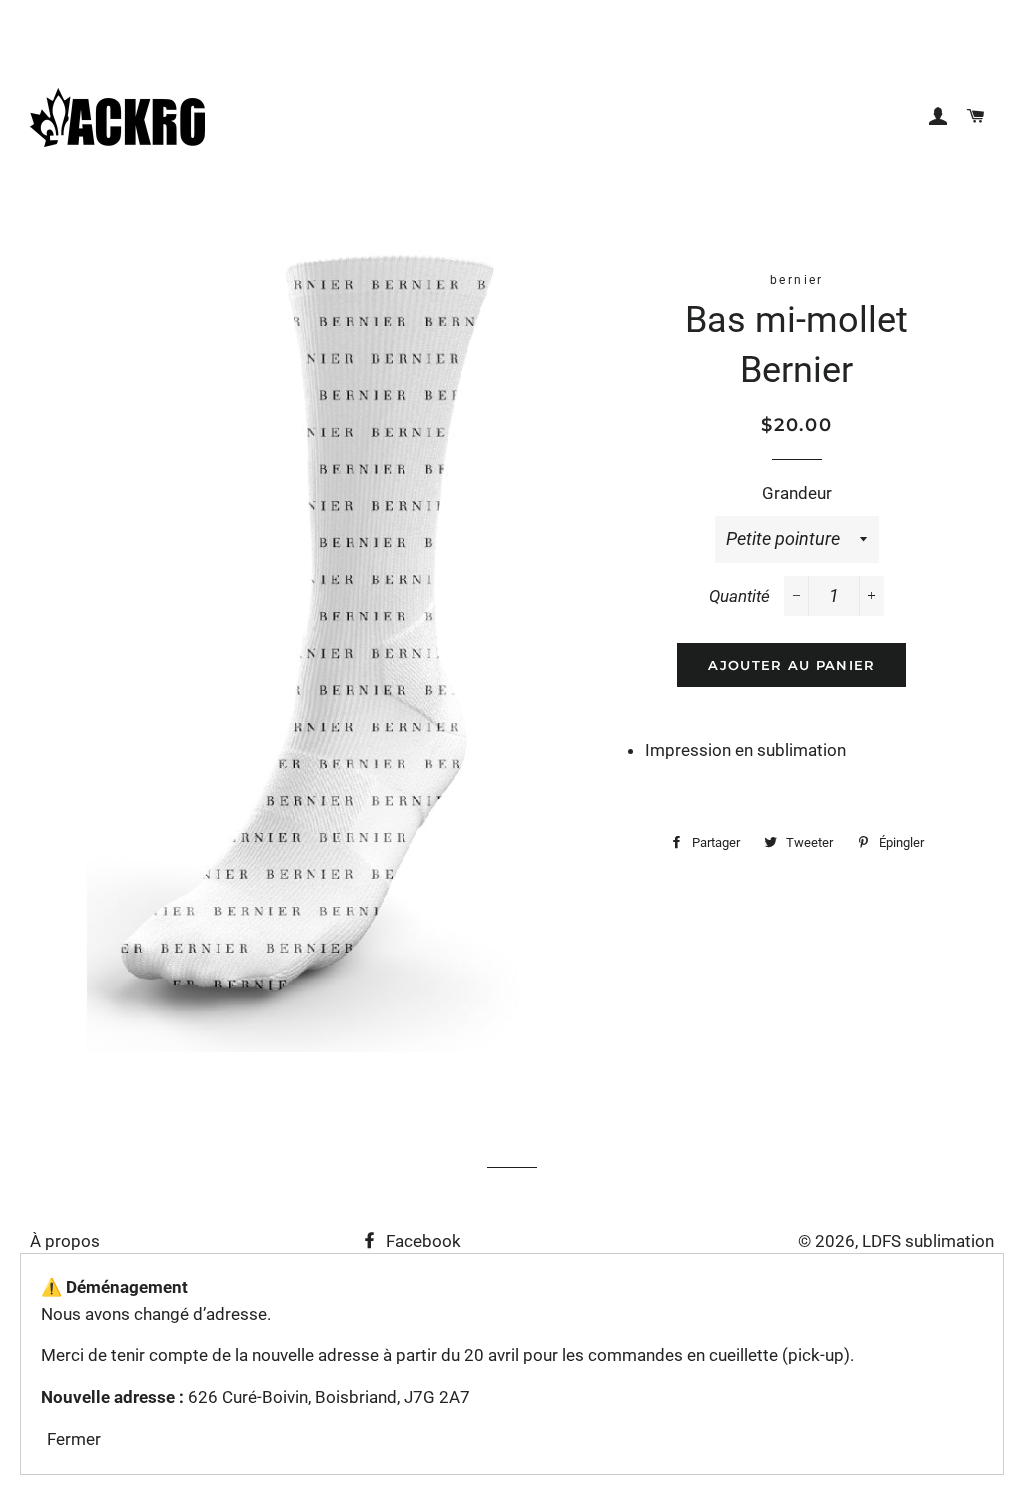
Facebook (421, 1241)
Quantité (739, 596)
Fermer (74, 1439)
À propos (65, 1241)
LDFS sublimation (928, 1241)
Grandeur (797, 493)
